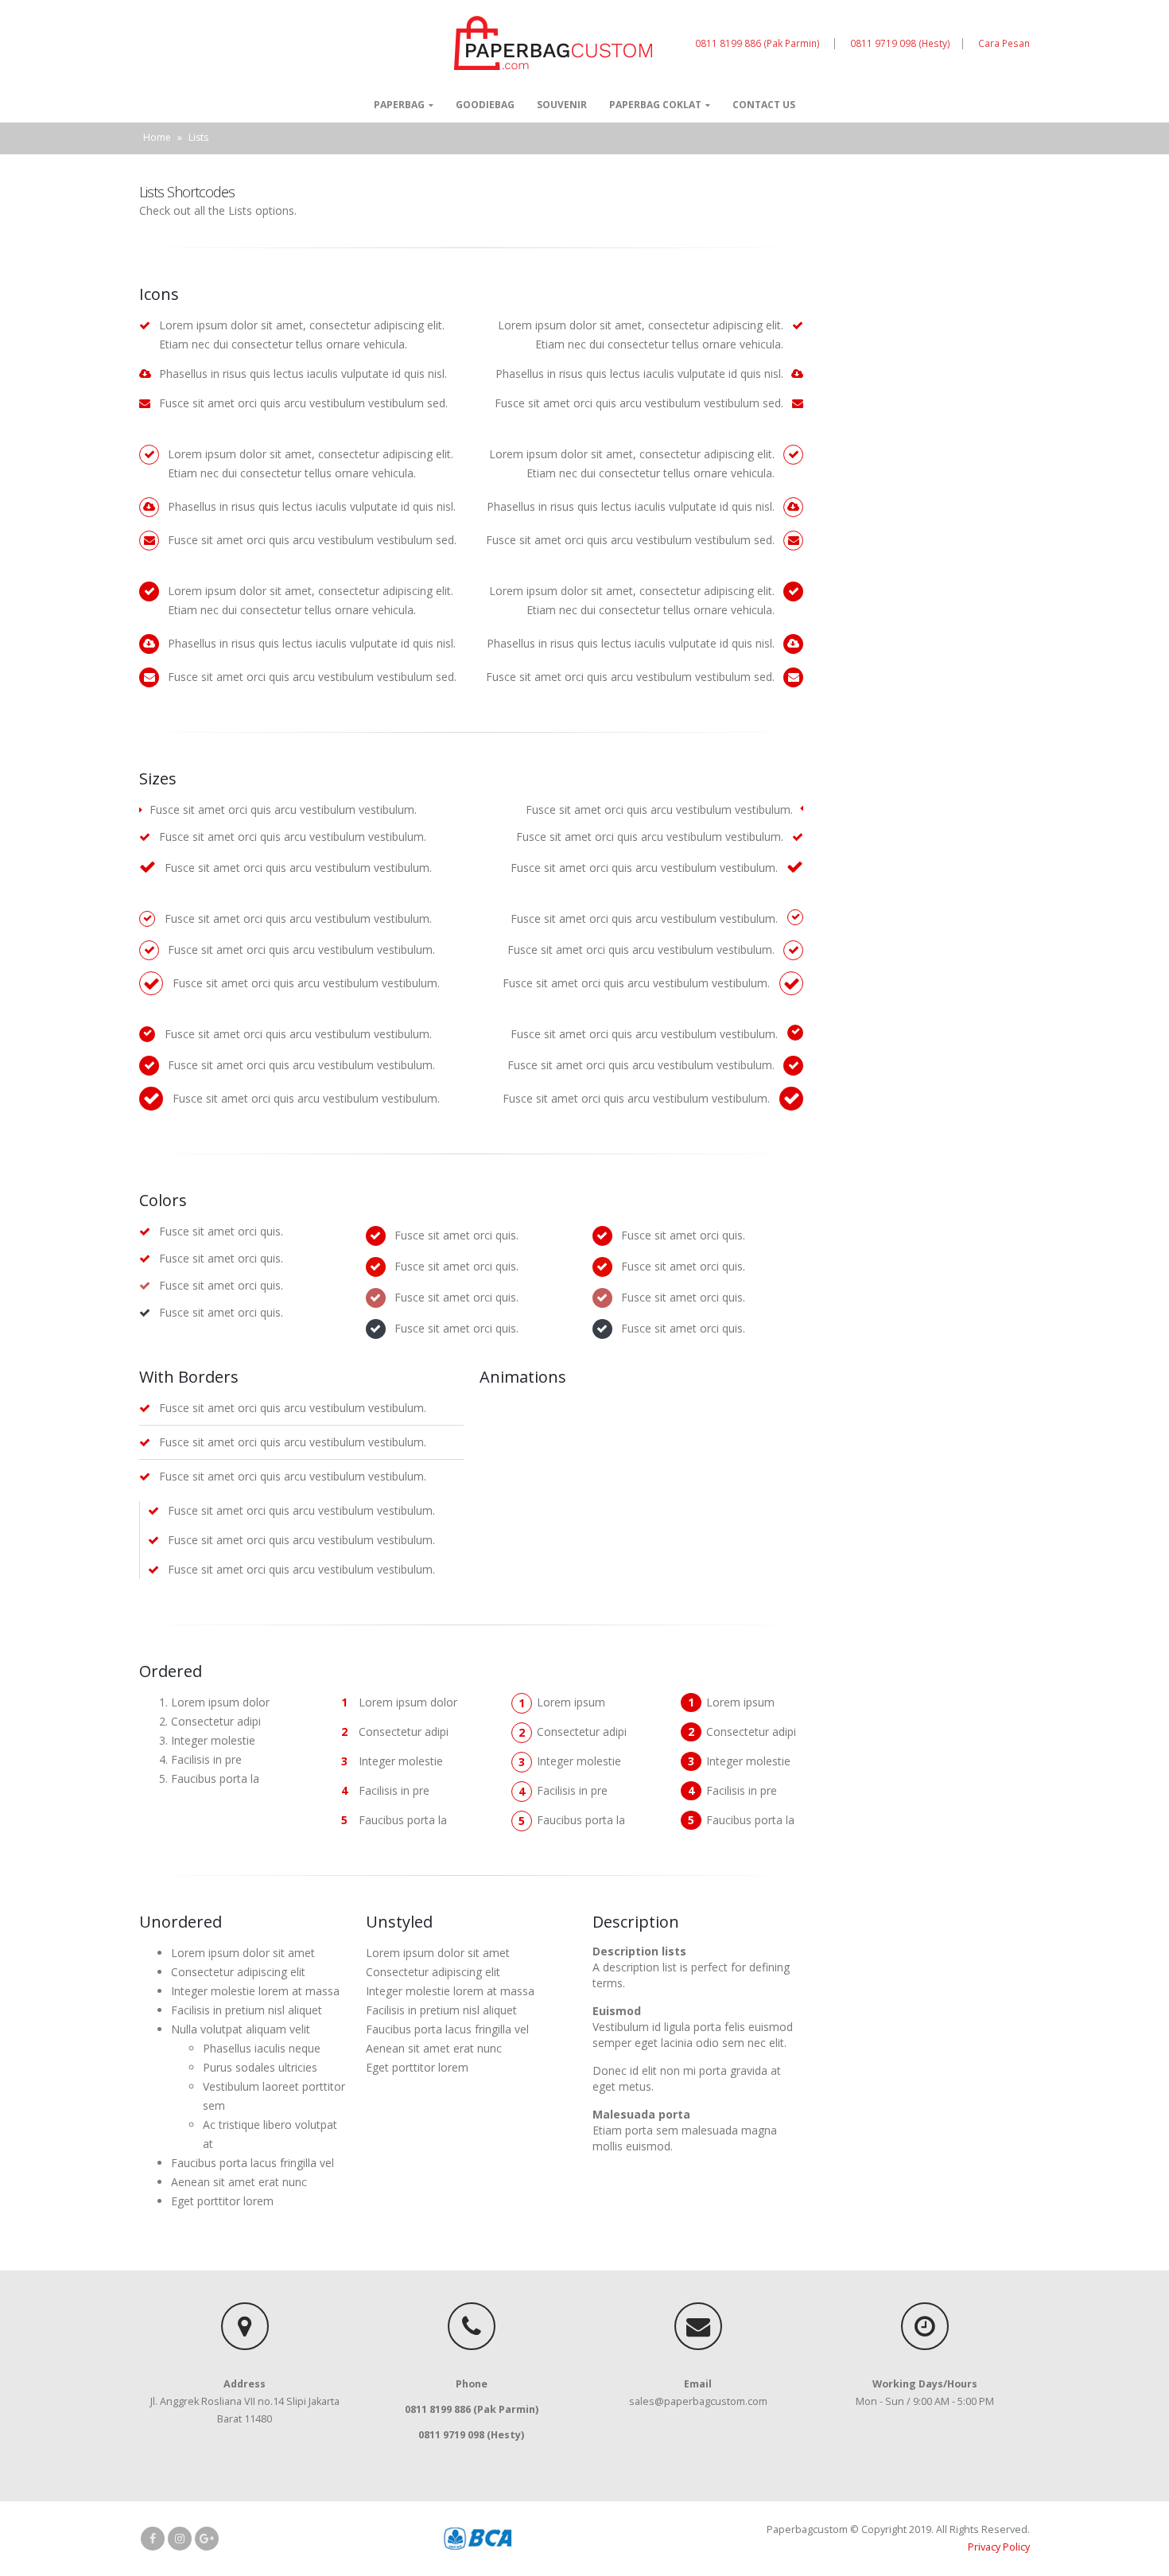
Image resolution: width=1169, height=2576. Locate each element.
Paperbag (399, 105)
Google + (207, 2539)
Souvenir (562, 105)
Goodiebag (485, 105)
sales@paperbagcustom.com (698, 2401)
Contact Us (764, 105)
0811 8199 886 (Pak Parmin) (759, 43)
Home (157, 137)
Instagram (180, 2539)
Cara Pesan (1004, 43)
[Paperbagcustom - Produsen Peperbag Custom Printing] (553, 43)
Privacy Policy (999, 2547)
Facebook (153, 2539)
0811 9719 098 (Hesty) (900, 43)
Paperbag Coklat (655, 105)
